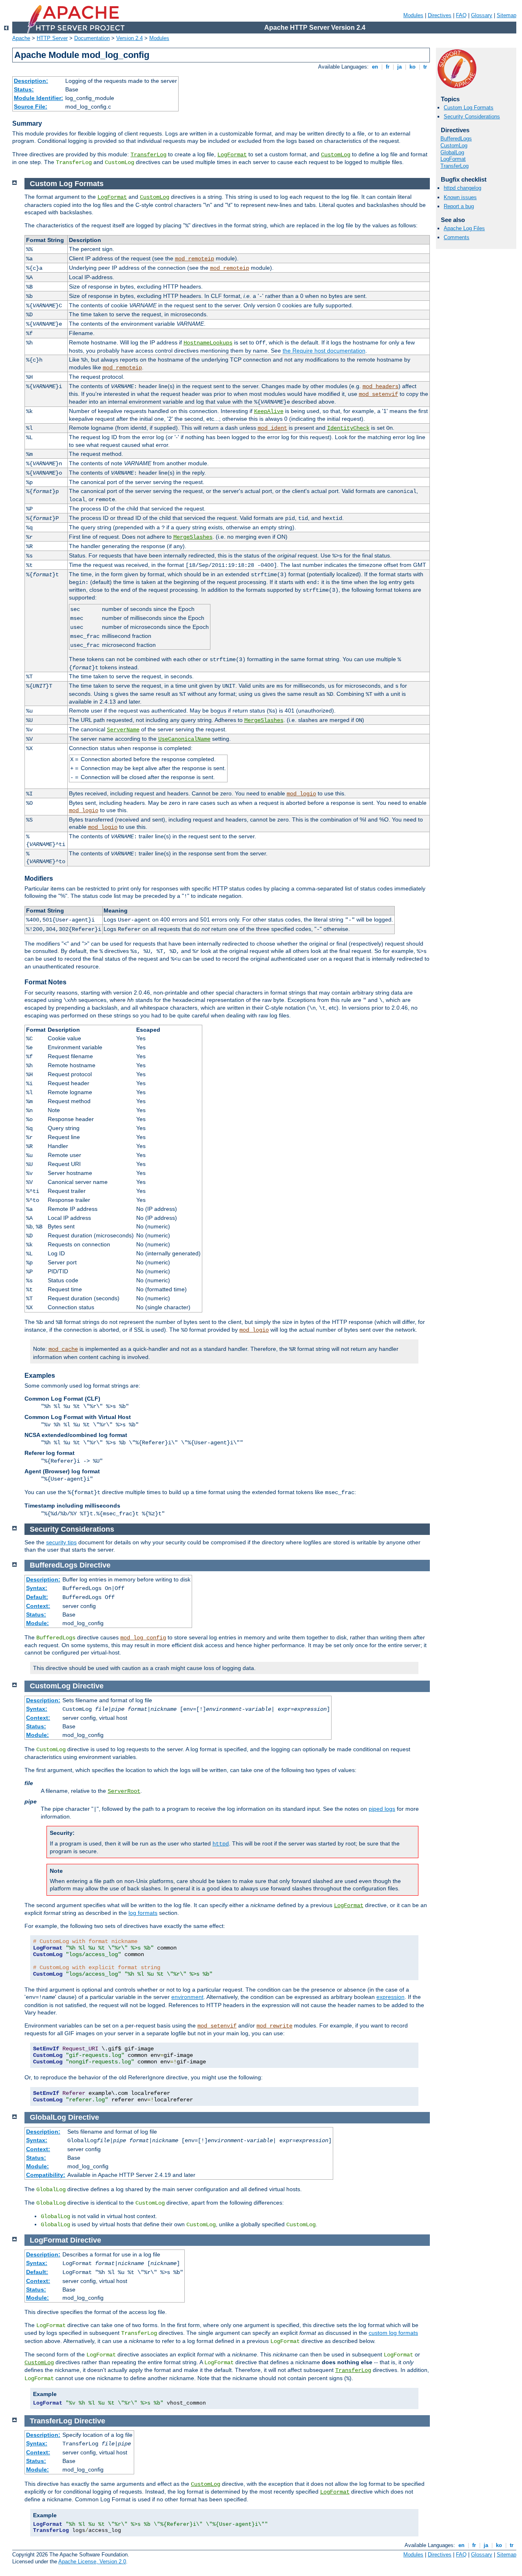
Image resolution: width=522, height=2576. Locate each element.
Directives (440, 15)
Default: (37, 1597)
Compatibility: (46, 2175)
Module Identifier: (39, 98)
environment (187, 1997)
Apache (21, 38)
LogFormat (232, 155)
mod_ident (272, 428)
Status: (24, 89)
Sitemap (507, 15)
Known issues (460, 197)
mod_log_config (143, 1638)
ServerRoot (124, 1791)
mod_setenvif (378, 394)
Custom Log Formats (469, 108)
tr (425, 67)
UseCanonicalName (184, 739)
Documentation (92, 38)
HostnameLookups (208, 343)
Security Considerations (472, 117)
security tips (61, 1542)
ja (399, 67)
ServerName (123, 730)
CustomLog (336, 155)
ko (413, 67)
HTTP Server (52, 38)
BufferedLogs (456, 139)
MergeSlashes (193, 537)
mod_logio (301, 794)
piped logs (382, 1809)
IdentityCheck (348, 428)
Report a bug (459, 206)
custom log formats (393, 2333)
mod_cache (63, 1349)
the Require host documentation (324, 351)
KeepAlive (269, 411)
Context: (38, 1606)
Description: (31, 81)
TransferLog (148, 155)
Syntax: (37, 1588)
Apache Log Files (464, 228)
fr (388, 67)
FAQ (461, 15)
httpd (221, 1844)
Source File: (31, 107)
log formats (143, 1913)
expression (390, 1997)
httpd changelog (462, 188)
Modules (413, 15)
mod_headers (380, 386)
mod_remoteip (195, 259)
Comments (457, 237)
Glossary (482, 15)
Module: (38, 1623)
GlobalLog (452, 152)
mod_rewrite (274, 2026)
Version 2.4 (129, 38)
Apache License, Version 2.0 (92, 2562)
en (375, 67)
